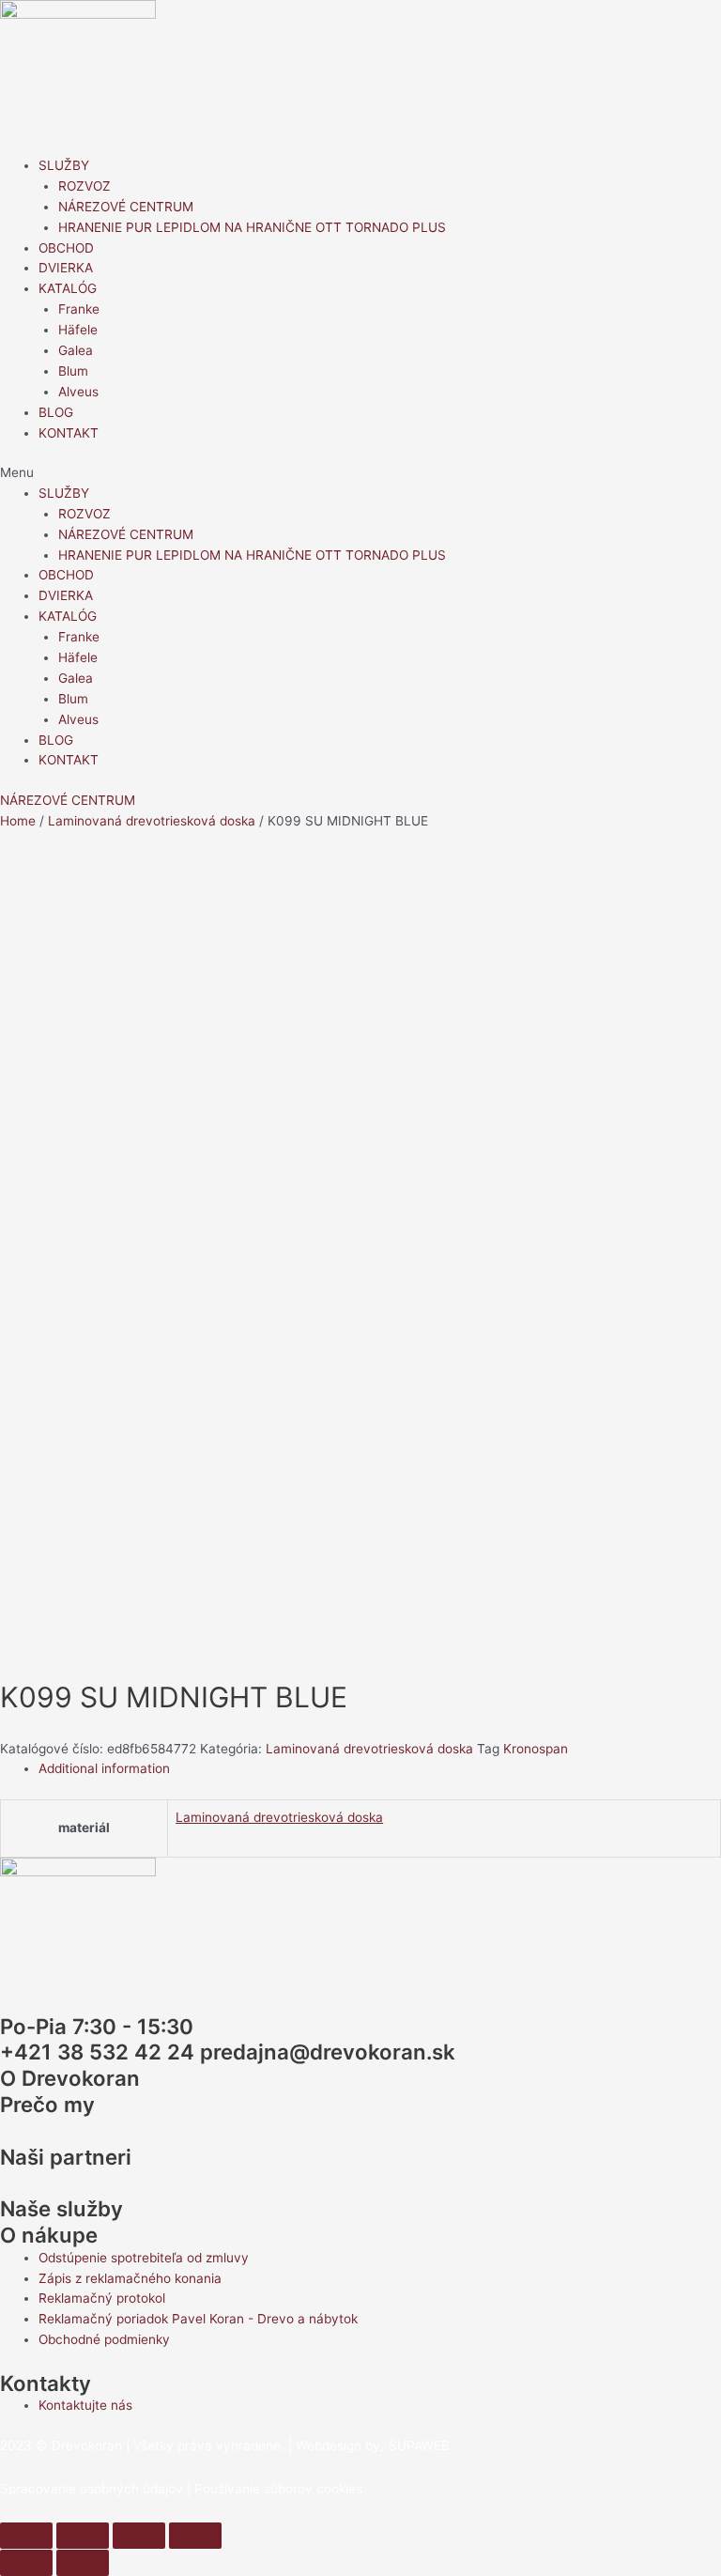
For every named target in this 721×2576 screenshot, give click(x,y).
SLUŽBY (64, 165)
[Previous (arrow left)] (26, 2563)
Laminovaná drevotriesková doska (152, 821)
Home (18, 821)
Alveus (78, 392)
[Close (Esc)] (26, 2536)
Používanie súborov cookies (278, 2489)
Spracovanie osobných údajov (92, 2489)
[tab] (380, 1769)
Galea (76, 350)
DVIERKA (66, 268)
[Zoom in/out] (195, 2536)
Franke (79, 309)
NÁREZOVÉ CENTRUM (126, 207)
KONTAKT (69, 433)
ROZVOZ (84, 186)
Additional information (104, 1768)
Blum (73, 371)
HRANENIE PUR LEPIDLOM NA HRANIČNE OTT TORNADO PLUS (252, 227)
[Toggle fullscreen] (139, 2536)
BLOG (56, 412)
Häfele (78, 330)
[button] (360, 473)
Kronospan (536, 1749)
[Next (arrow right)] (83, 2563)
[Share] (83, 2536)
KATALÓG (68, 288)
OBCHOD (66, 248)
